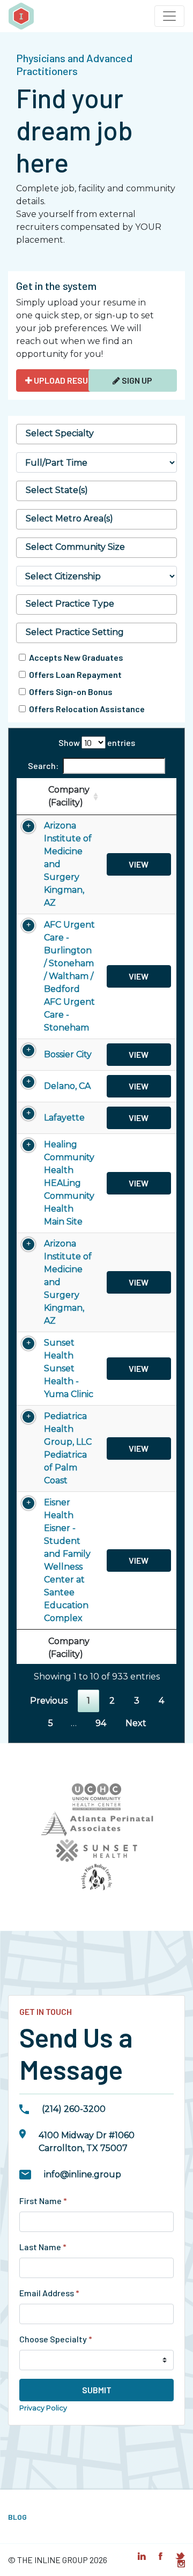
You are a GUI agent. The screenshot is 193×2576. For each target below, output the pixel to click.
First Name (43, 2201)
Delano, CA (67, 1086)
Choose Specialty (56, 2339)
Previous (49, 1701)
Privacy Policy (43, 2408)
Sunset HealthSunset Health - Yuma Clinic (69, 1368)
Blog (17, 2517)
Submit (97, 2390)
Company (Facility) (69, 796)
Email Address (49, 2293)
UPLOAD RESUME (65, 380)
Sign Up (136, 380)
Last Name (43, 2247)
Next (136, 1723)
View (139, 864)
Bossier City (68, 1054)
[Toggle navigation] (169, 16)
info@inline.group (83, 2174)
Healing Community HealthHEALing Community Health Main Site (69, 1183)
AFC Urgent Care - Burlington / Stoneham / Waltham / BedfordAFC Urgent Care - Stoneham (69, 976)
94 (101, 1723)
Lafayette (64, 1118)
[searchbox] (96, 434)
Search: (43, 766)
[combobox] (96, 434)
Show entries (97, 742)
